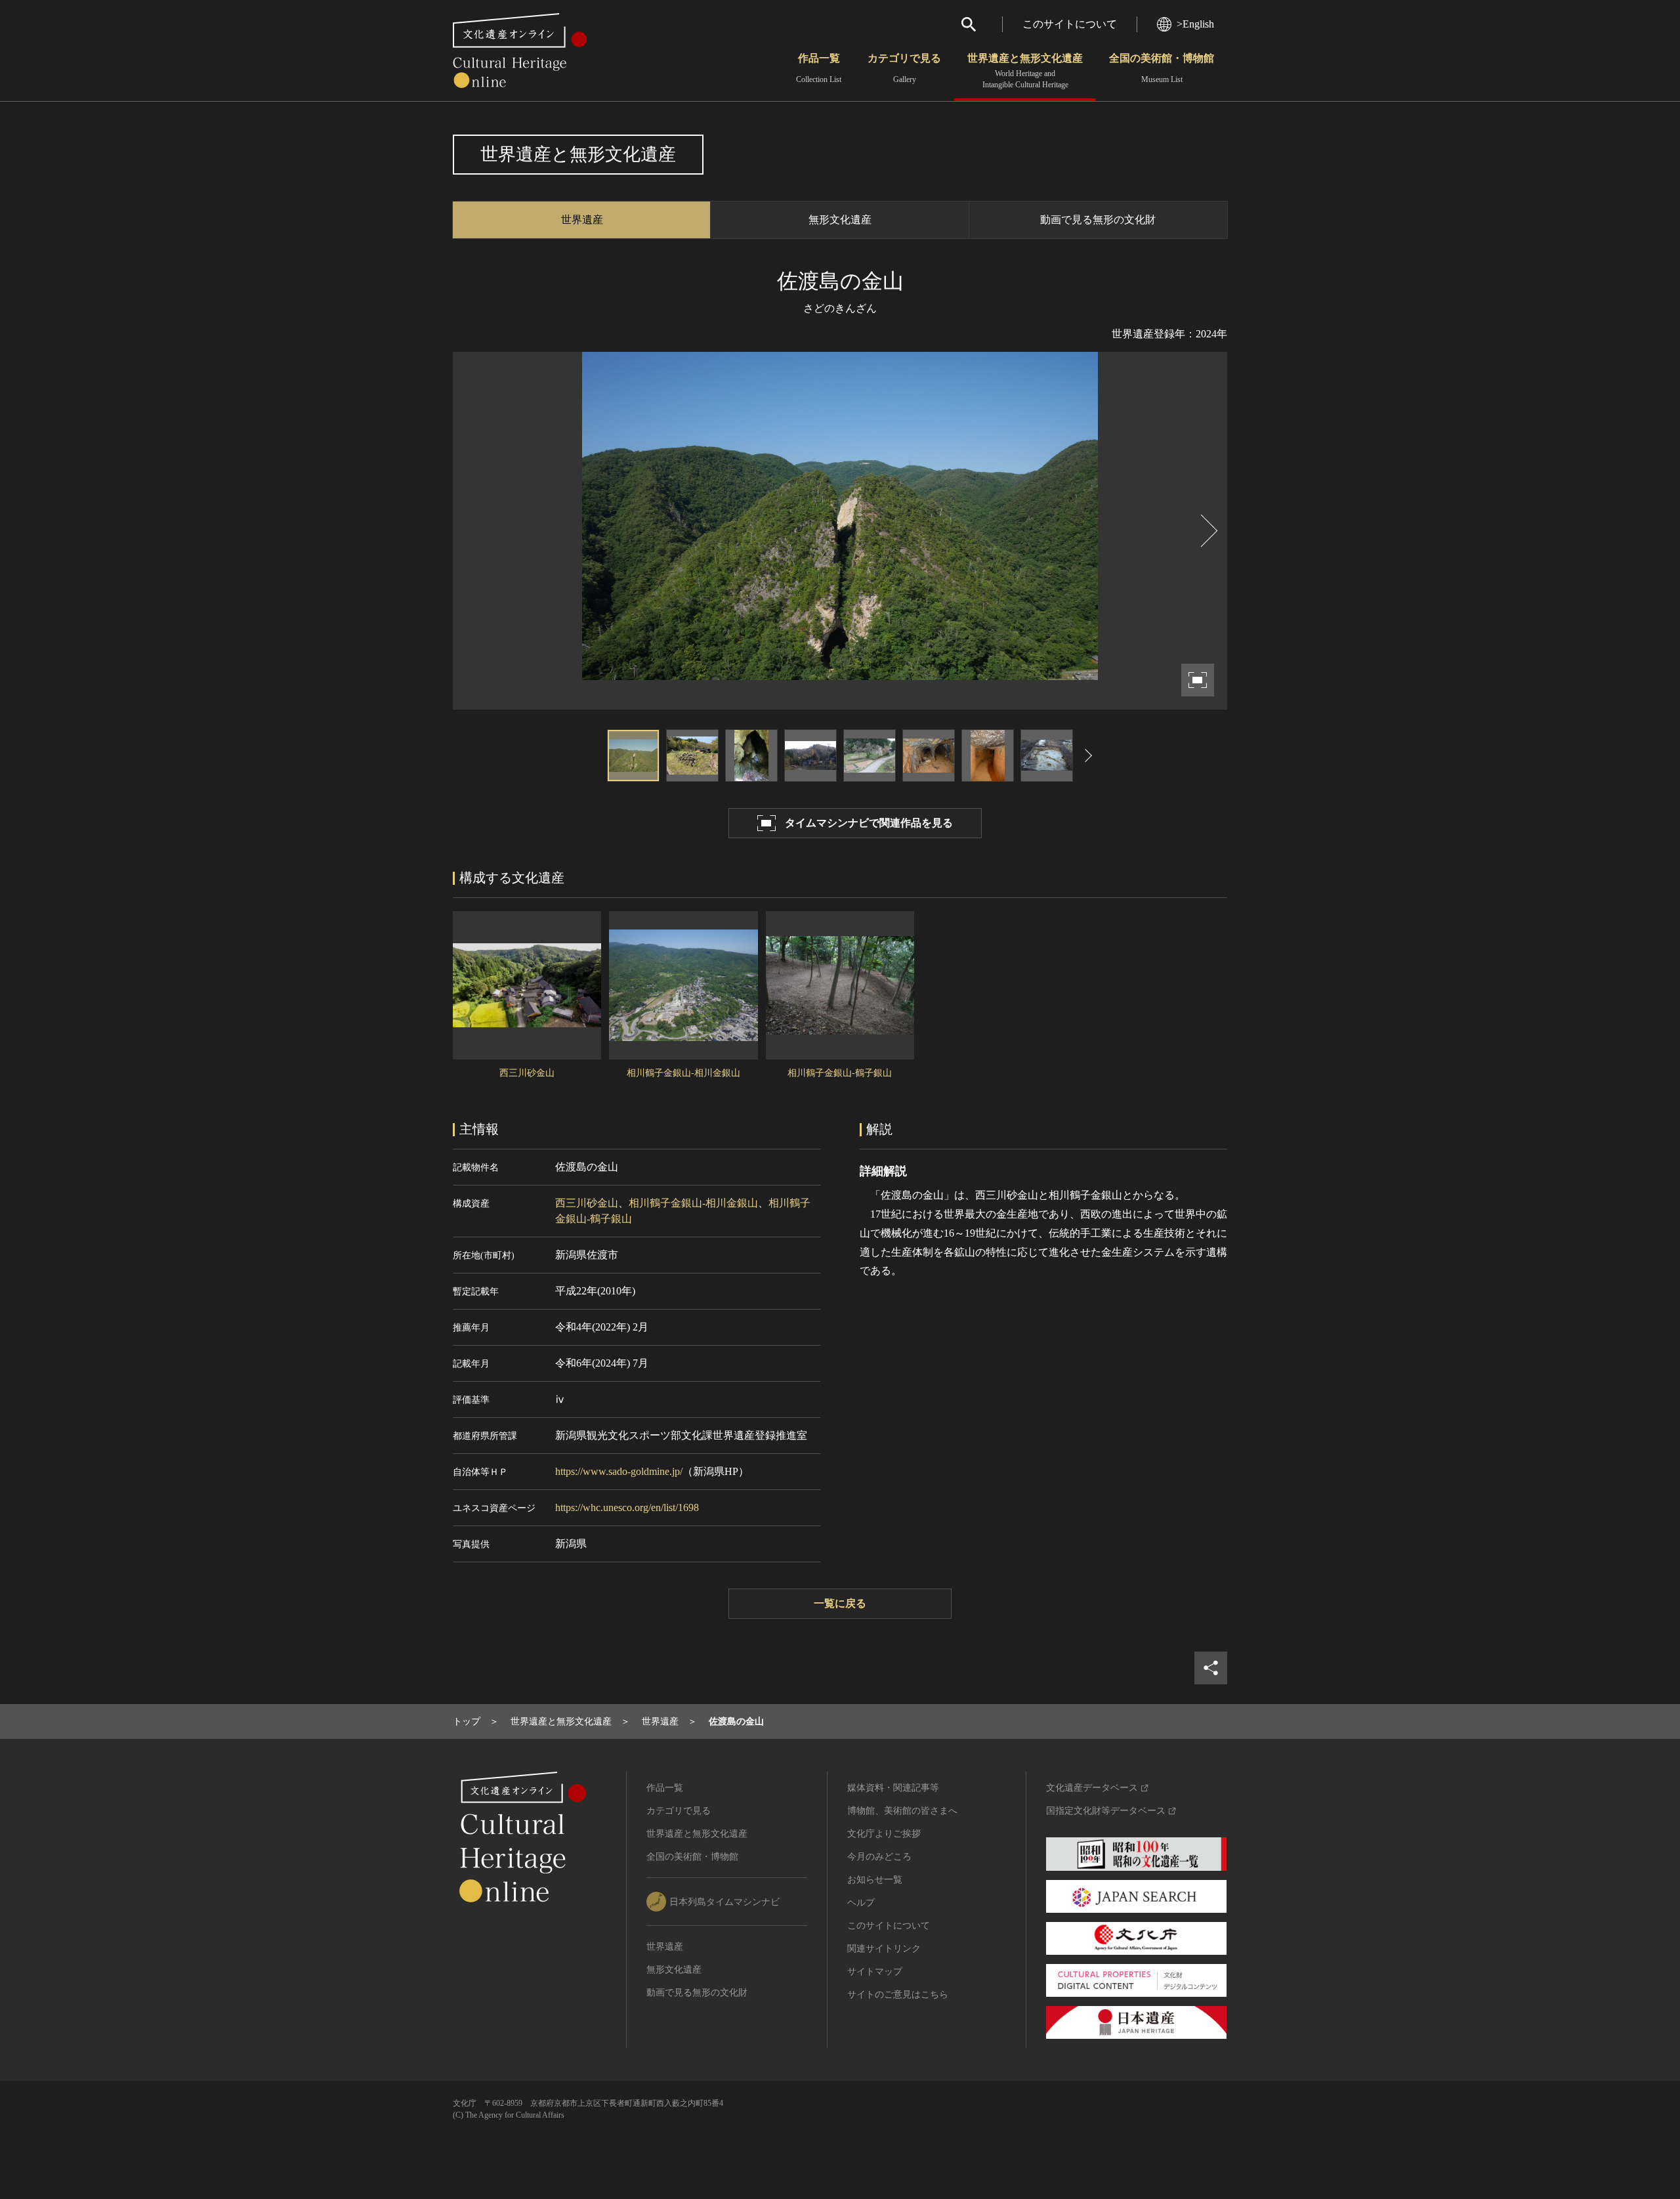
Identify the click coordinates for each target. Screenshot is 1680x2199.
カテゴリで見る (904, 68)
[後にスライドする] (1207, 531)
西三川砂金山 (587, 1203)
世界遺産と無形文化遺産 (1025, 71)
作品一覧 (819, 68)
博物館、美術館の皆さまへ (902, 1811)
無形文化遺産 (840, 220)
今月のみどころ (879, 1857)
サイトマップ (875, 1972)
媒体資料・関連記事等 (893, 1788)
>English (1195, 24)
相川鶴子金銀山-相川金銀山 (693, 1203)
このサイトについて (1070, 24)
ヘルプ (861, 1903)
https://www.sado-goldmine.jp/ (619, 1471)
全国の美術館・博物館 (1162, 68)
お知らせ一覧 (875, 1880)
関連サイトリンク (884, 1949)
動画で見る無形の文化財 (1098, 220)
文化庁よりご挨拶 (884, 1834)
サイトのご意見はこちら (898, 1995)
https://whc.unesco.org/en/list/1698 (627, 1507)
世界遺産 (582, 220)
